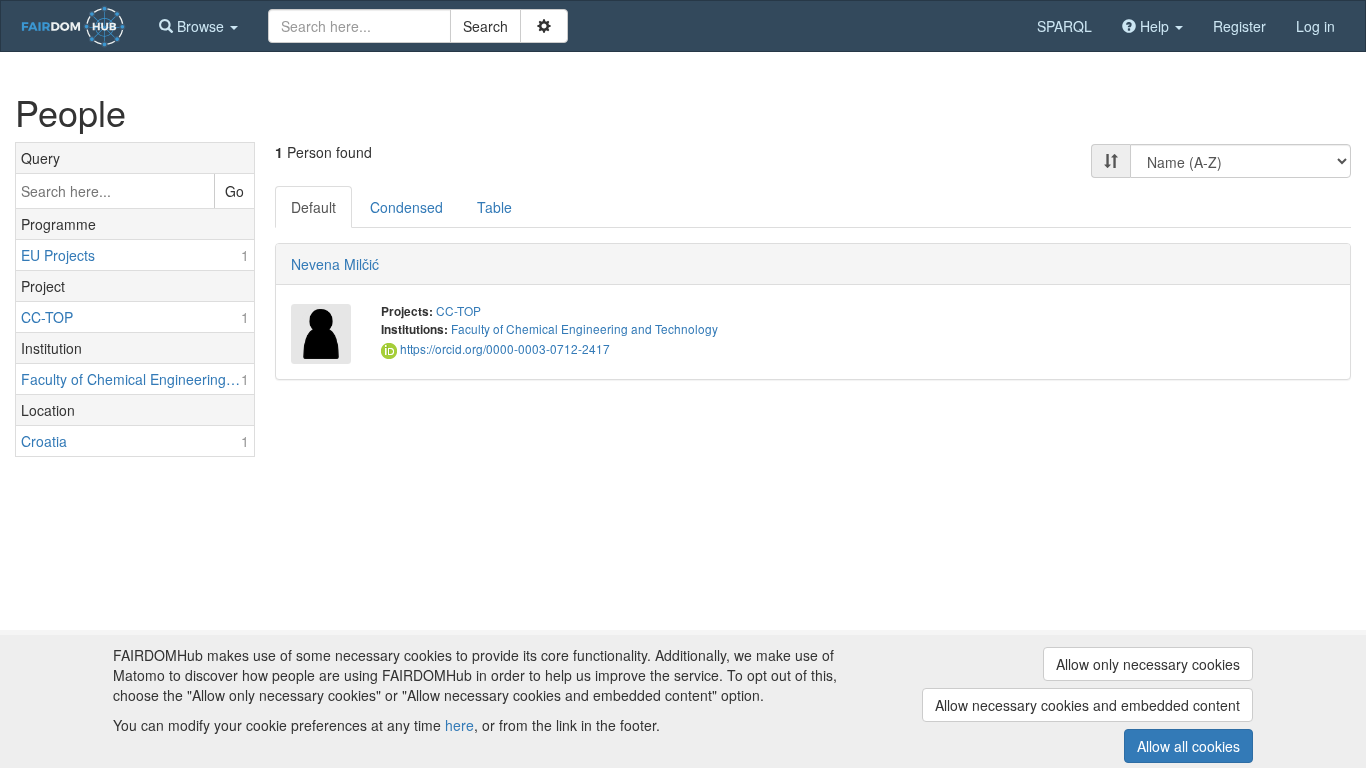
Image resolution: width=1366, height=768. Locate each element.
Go (234, 191)
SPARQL (1064, 26)
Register (1239, 26)
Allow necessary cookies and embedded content (1087, 705)
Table (494, 207)
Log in (1315, 26)
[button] (198, 26)
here (459, 725)
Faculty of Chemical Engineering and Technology (584, 328)
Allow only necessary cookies (1148, 664)
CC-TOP (458, 310)
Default (313, 207)
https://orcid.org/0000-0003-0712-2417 (503, 348)
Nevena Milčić (335, 264)
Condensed (406, 207)
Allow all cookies (1188, 746)
